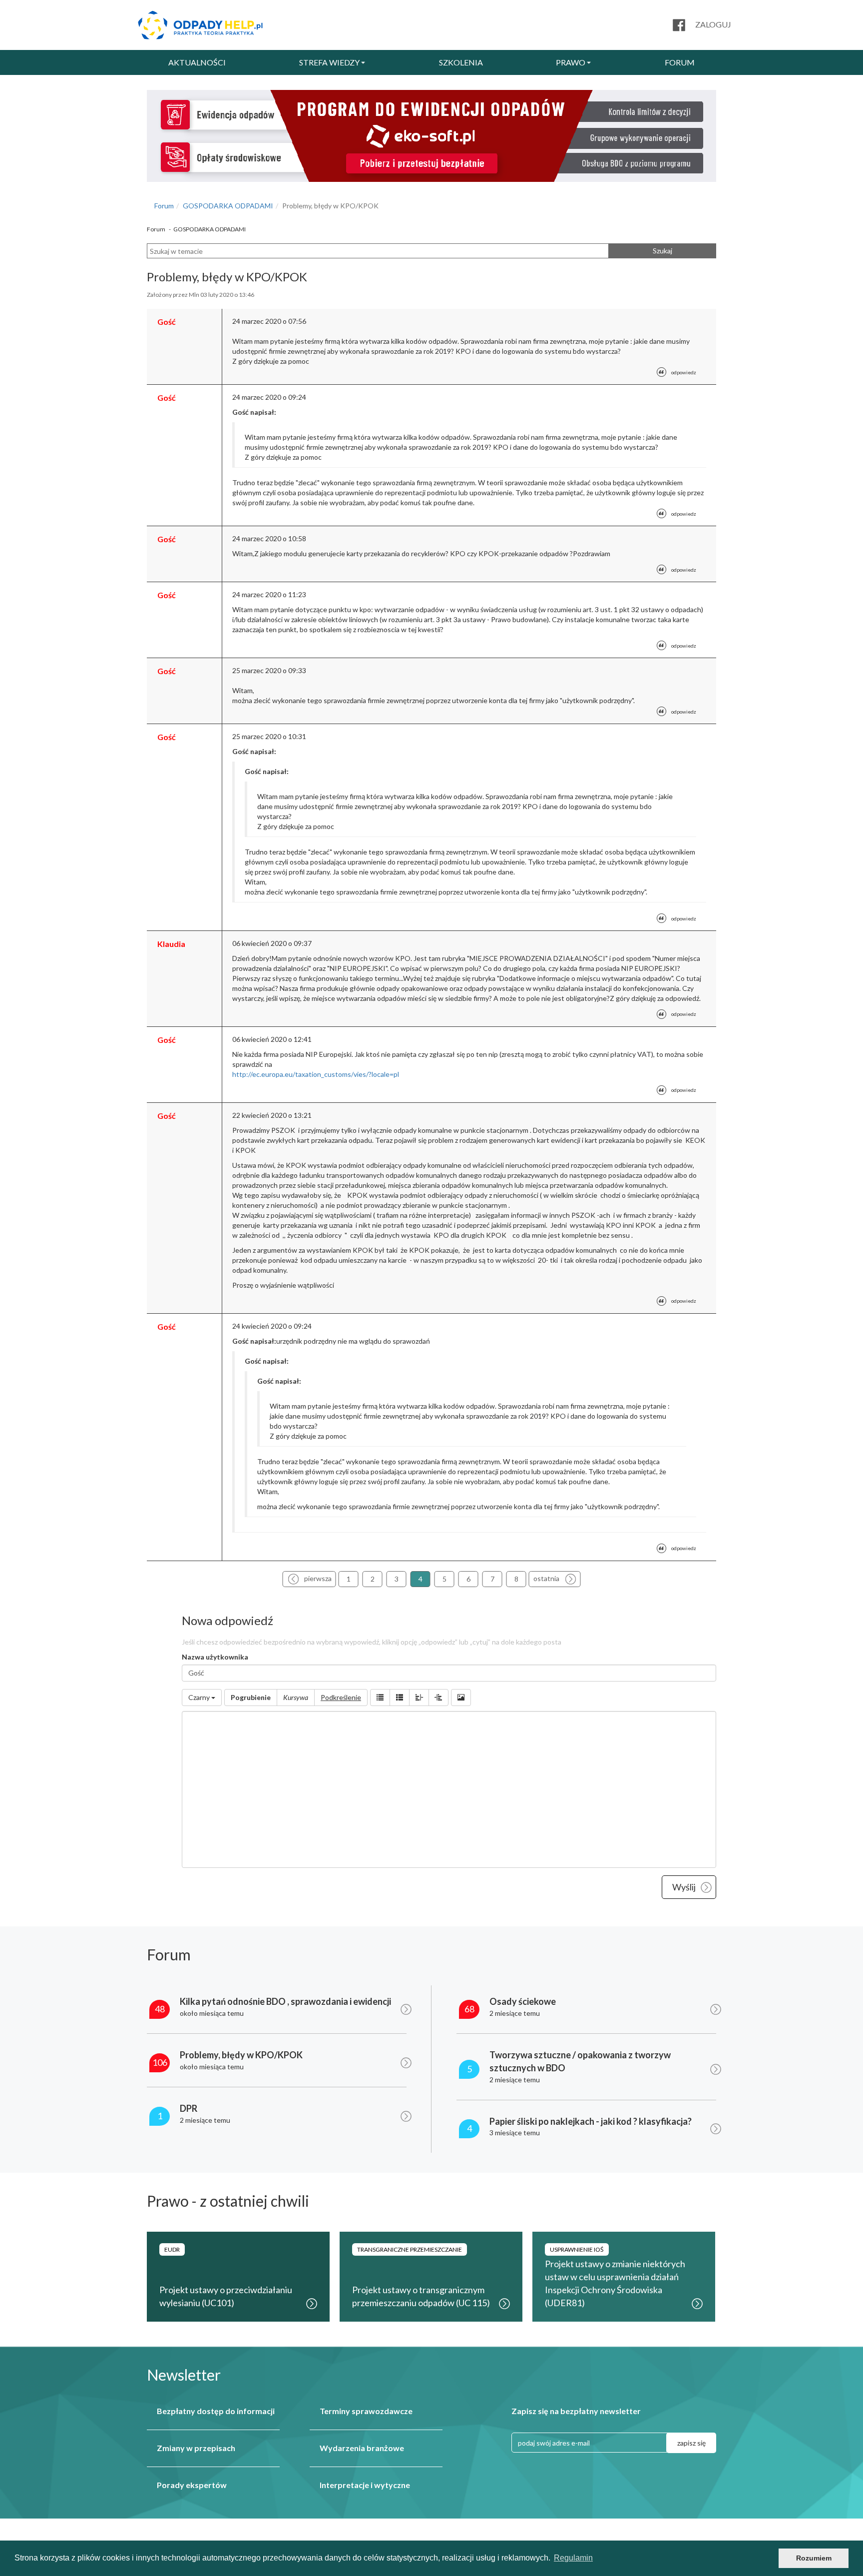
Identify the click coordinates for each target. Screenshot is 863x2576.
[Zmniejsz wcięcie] (419, 1698)
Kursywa (296, 1697)
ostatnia (546, 1578)
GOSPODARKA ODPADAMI (228, 206)
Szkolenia (461, 62)
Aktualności (197, 62)
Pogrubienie (251, 1697)
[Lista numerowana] (400, 1698)
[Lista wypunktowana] (380, 1698)
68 (469, 2009)
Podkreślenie (341, 1697)
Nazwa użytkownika (215, 1657)
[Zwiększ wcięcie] (438, 1698)
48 (160, 2009)
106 (160, 2062)
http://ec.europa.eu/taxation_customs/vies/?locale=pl (316, 1074)
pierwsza (318, 1578)
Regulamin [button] (573, 2558)
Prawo (571, 62)
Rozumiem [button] (814, 2558)
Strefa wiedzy (329, 62)
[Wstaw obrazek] (461, 1698)
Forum (680, 62)
